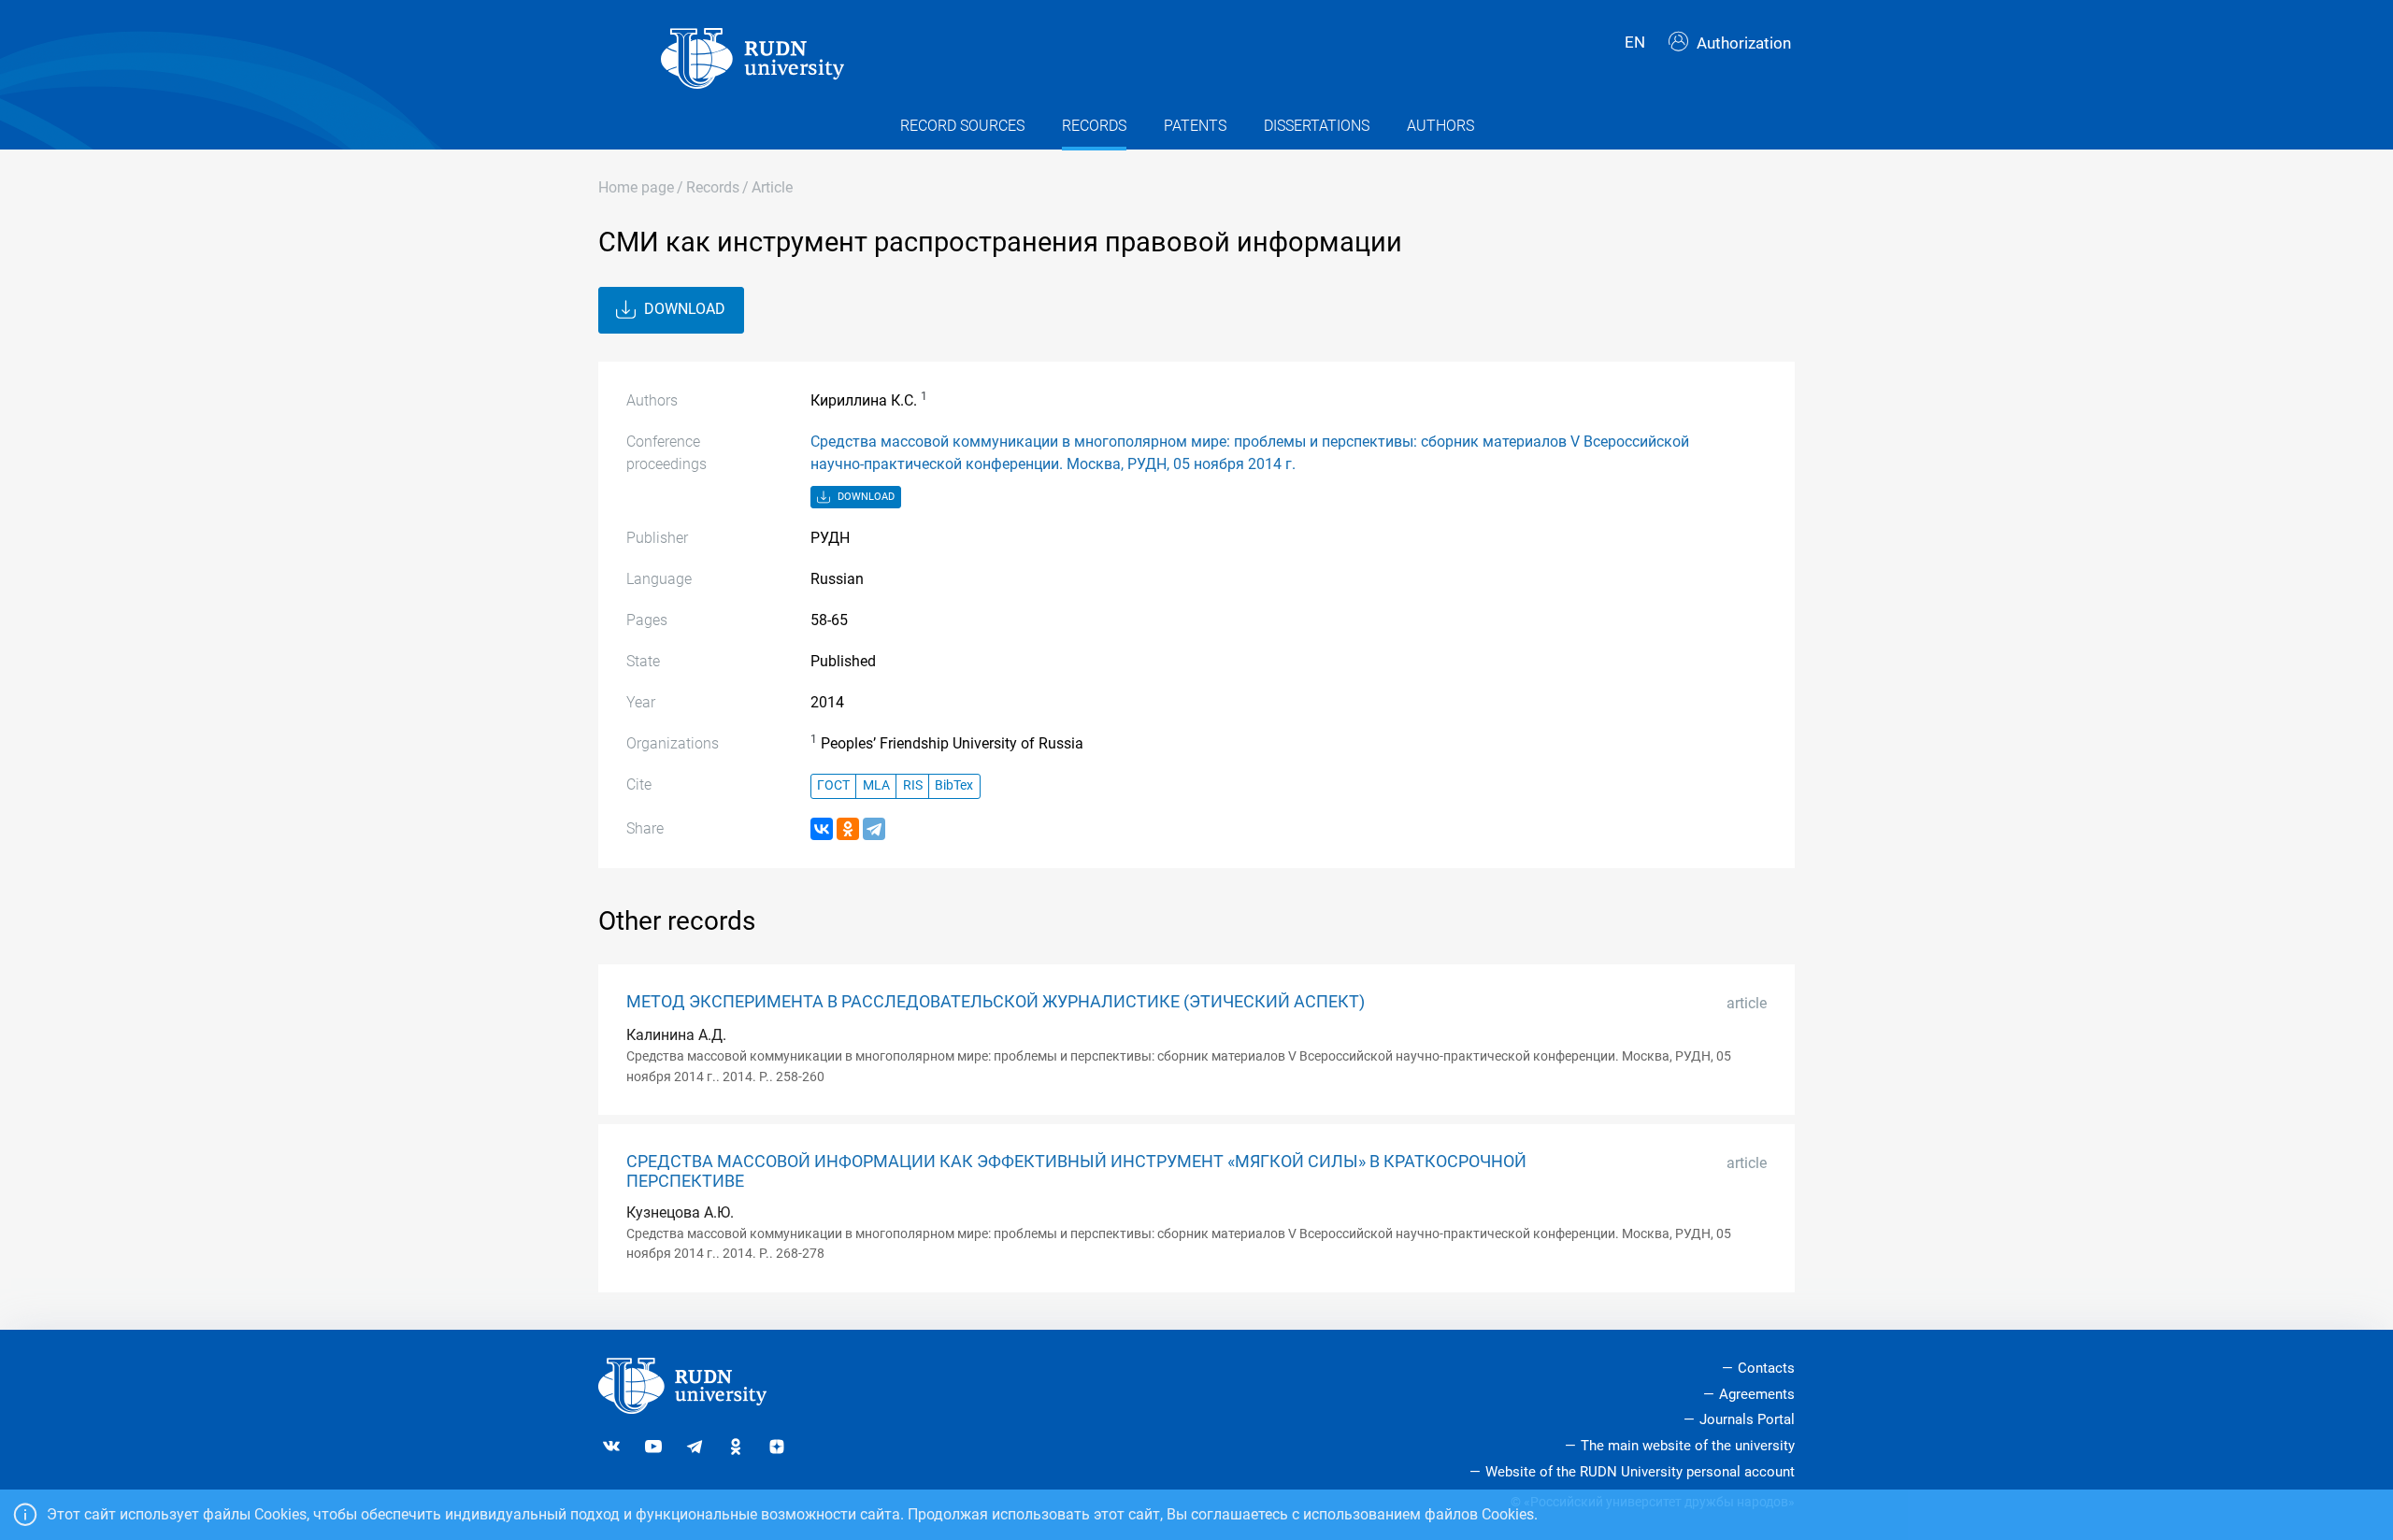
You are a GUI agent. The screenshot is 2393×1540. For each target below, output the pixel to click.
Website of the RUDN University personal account (1640, 1472)
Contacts (1766, 1368)
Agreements (1757, 1394)
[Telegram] (874, 829)
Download (683, 309)
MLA (876, 785)
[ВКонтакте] (822, 829)
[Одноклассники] (848, 829)
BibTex (954, 785)
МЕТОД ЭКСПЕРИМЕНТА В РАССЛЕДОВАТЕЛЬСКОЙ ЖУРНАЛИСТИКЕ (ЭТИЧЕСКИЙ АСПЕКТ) (996, 1002)
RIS (913, 785)
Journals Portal (1747, 1419)
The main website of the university (1688, 1446)
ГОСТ (833, 785)
